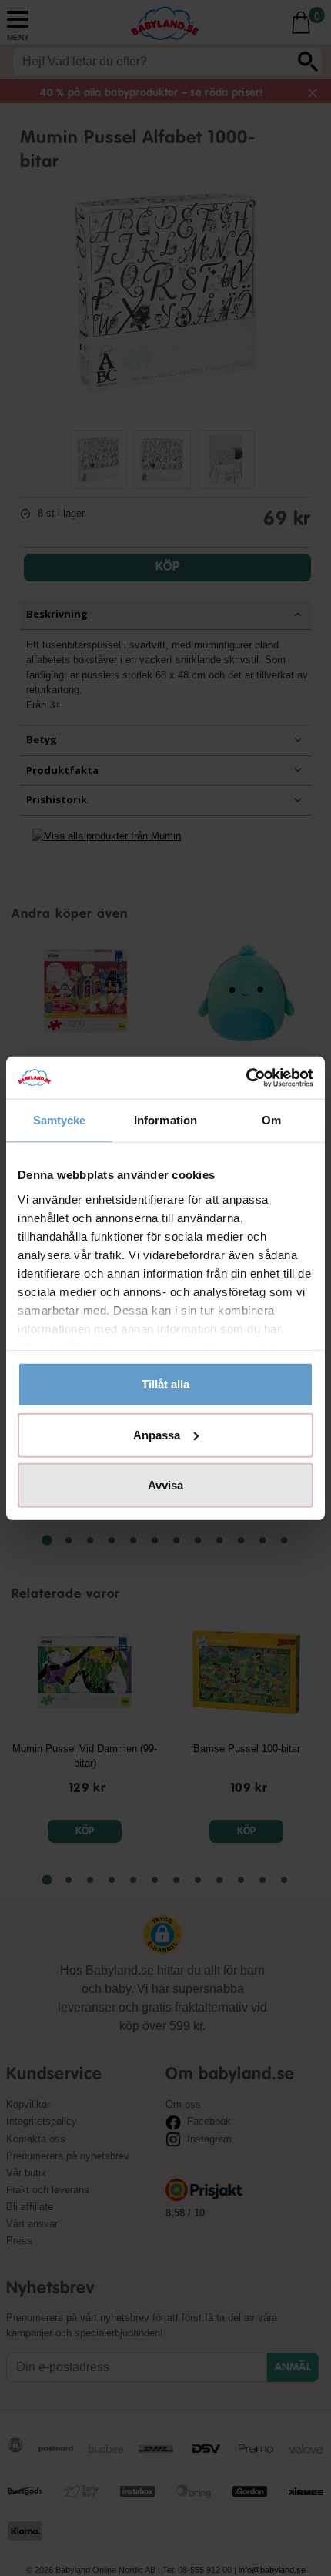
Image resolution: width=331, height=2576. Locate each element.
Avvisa (165, 1485)
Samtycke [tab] (60, 1120)
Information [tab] (165, 1120)
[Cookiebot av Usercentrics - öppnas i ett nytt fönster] (246, 1077)
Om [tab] (271, 1120)
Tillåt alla (165, 1384)
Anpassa (157, 1434)
